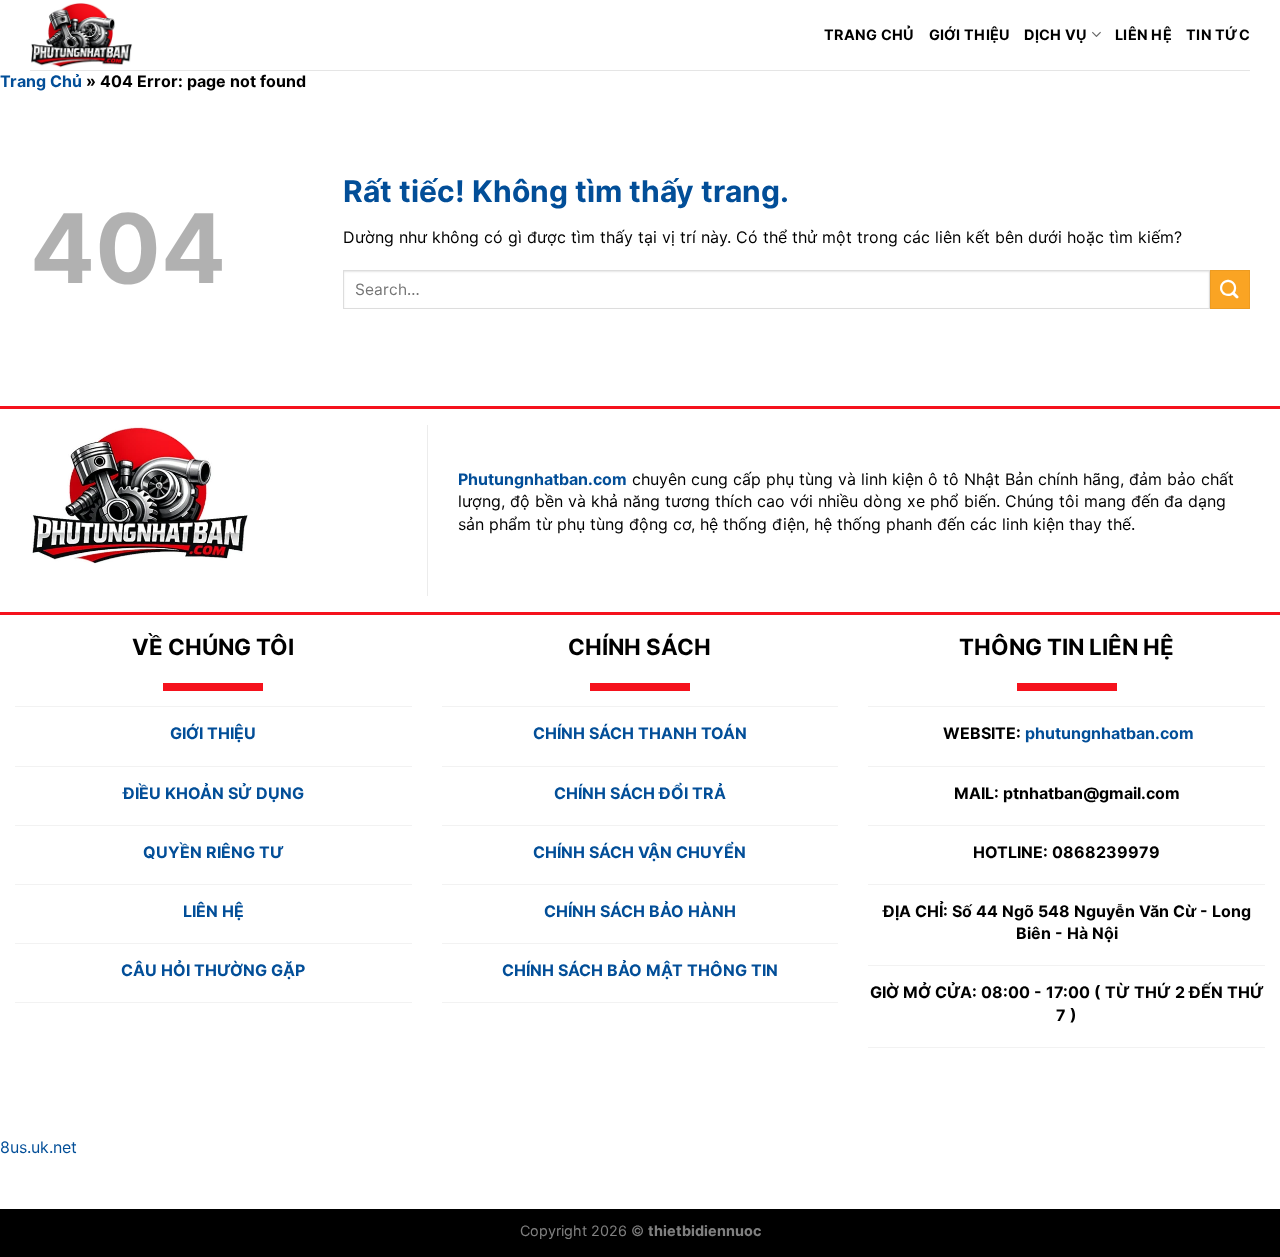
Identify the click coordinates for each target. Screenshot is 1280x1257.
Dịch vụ (1055, 34)
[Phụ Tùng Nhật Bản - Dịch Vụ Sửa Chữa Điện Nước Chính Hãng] (115, 35)
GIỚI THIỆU (970, 34)
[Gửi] (1230, 289)
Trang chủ (869, 34)
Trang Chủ (41, 81)
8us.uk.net (38, 1147)
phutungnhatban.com (1109, 733)
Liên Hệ (1143, 34)
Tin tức (1218, 34)
